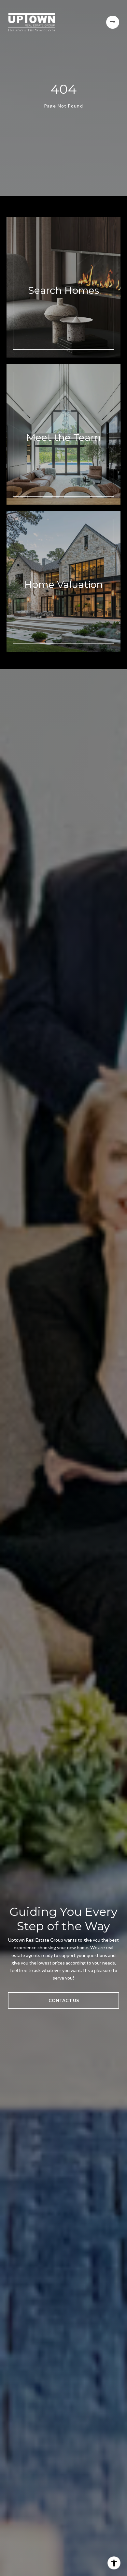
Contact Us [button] (64, 2000)
